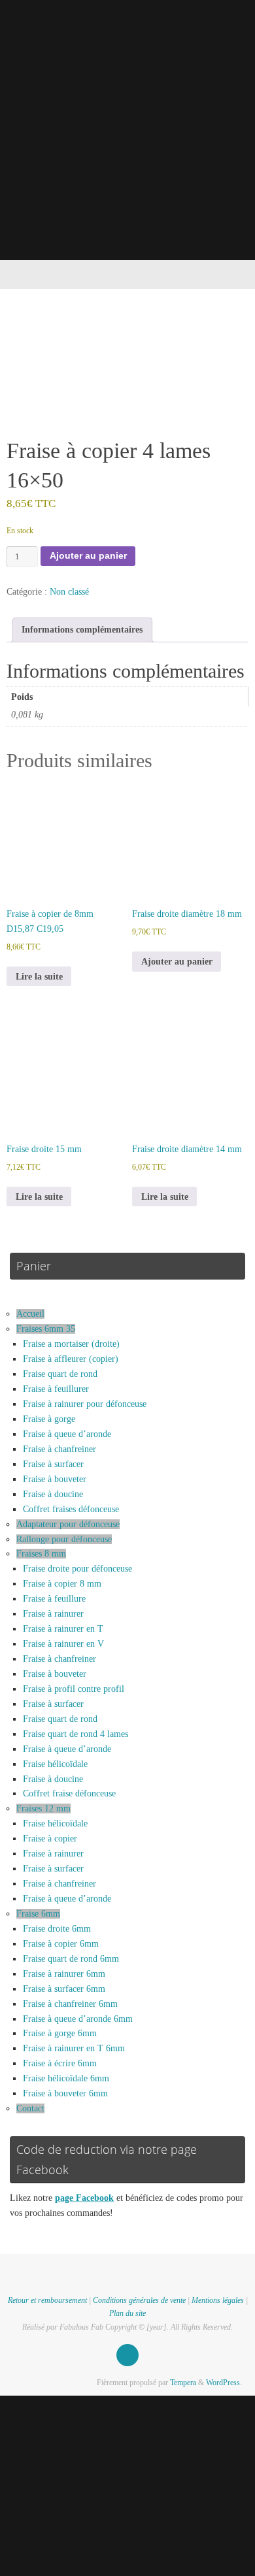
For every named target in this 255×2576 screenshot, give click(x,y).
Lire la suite (39, 977)
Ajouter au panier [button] (177, 962)
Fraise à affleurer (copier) (71, 1359)
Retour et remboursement (47, 2300)
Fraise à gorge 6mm (60, 2033)
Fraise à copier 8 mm (62, 1584)
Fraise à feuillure (54, 1599)
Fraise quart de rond (60, 1374)
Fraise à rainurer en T (63, 1629)
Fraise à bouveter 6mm (65, 2093)
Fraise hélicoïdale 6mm (66, 2078)
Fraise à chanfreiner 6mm (70, 2004)
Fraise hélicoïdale (55, 1764)
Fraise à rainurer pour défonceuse (85, 1404)
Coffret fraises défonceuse (71, 1509)
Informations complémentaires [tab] (82, 630)
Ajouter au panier (88, 556)
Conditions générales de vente (139, 2300)
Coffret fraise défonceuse (69, 1793)
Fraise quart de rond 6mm (71, 1959)
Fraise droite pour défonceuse (77, 1569)
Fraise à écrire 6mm (60, 2063)
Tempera (183, 2383)
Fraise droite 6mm (57, 1929)
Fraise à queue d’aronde (67, 1434)
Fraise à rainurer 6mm (64, 1974)
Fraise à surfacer (53, 1464)
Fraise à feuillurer (56, 1389)
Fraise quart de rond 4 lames (76, 1734)
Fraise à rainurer (53, 1614)
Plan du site (127, 2313)
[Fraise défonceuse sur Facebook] (127, 2355)
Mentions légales (218, 2300)
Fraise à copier (50, 1839)
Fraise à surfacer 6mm (64, 1989)
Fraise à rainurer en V (63, 1644)
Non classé (69, 592)
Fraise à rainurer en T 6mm (74, 2048)
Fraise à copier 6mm (61, 1944)
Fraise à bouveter (55, 1479)
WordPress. (224, 2383)
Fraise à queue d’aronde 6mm (78, 2019)
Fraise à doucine (53, 1494)
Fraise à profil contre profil (74, 1689)
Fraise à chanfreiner (59, 1449)
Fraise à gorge (49, 1419)
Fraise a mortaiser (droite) (71, 1344)
